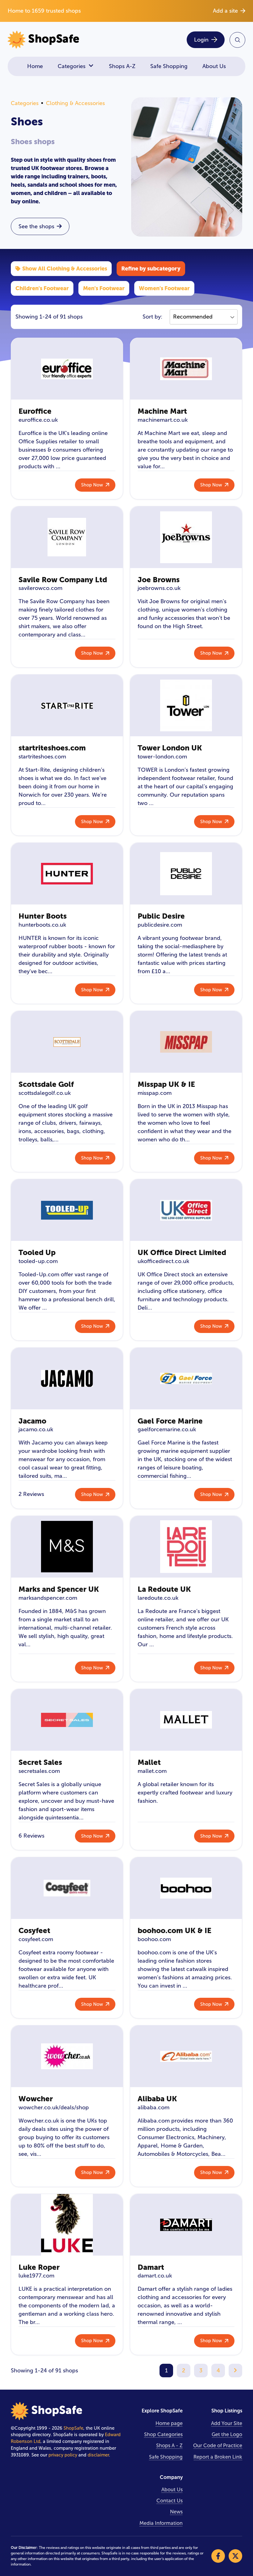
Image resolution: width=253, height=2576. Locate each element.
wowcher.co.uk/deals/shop (54, 2107)
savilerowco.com (40, 588)
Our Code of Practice (218, 2446)
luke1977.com (36, 2276)
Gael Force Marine (170, 1421)
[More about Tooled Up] (67, 1210)
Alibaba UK (157, 2099)
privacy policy (63, 2455)
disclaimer (98, 2455)
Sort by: (152, 317)
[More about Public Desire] (186, 874)
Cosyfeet (34, 1930)
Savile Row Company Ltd (63, 580)
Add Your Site (227, 2423)
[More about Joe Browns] (186, 537)
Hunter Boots (43, 916)
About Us (214, 66)
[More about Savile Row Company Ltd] (67, 537)
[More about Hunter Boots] (67, 874)
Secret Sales (40, 1762)
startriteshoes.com (52, 748)
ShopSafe (73, 2428)
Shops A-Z (122, 66)
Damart (151, 2267)
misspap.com (155, 1093)
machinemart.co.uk (163, 420)
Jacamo (32, 1421)
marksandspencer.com (48, 1598)
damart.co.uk (155, 2276)
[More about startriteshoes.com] (67, 705)
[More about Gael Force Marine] (186, 1379)
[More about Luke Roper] (67, 2225)
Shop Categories (163, 2434)
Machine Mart (162, 411)
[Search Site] (237, 40)
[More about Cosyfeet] (67, 1888)
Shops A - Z (169, 2446)
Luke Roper (39, 2267)
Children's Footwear (42, 288)
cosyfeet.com (36, 1939)
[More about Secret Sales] (67, 1720)
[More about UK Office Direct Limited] (186, 1210)
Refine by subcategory (151, 268)
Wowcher (36, 2099)
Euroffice (35, 411)
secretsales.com (39, 1771)
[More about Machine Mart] (186, 369)
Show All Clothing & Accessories (65, 268)
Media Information (161, 2523)
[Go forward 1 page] (235, 2371)
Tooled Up (37, 1252)
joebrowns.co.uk (159, 588)
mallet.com (152, 1771)
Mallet (149, 1762)
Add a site (225, 11)
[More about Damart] (186, 2225)
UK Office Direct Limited (182, 1252)
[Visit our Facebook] (218, 2556)
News (176, 2512)
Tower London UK (170, 748)
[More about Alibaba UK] (186, 2056)
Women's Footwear (164, 288)
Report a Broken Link (218, 2457)
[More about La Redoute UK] (186, 1547)
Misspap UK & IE (166, 1084)
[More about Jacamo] (67, 1379)
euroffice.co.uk (38, 420)
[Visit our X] (235, 2556)
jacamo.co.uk (36, 1429)
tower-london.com (162, 757)
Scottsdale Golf (46, 1084)
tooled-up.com (38, 1261)
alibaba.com (153, 2107)
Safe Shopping (169, 66)
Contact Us (170, 2501)
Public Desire (161, 916)
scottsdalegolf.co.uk (45, 1093)
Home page (169, 2423)
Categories (72, 66)
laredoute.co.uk (158, 1598)
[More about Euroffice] (67, 369)
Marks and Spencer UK (59, 1589)
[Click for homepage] (65, 40)
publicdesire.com (160, 925)
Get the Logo (227, 2434)
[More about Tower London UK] (186, 705)
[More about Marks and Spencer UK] (67, 1547)
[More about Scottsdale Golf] (67, 1042)
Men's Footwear (104, 288)
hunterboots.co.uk (42, 925)
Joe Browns (159, 580)
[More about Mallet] (186, 1720)
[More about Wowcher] (67, 2056)
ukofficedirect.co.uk (163, 1261)
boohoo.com (154, 1939)
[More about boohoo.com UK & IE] (186, 1888)
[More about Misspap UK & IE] (186, 1042)
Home (35, 66)
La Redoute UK (164, 1589)
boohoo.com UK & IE (174, 1930)
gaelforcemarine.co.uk (167, 1429)
